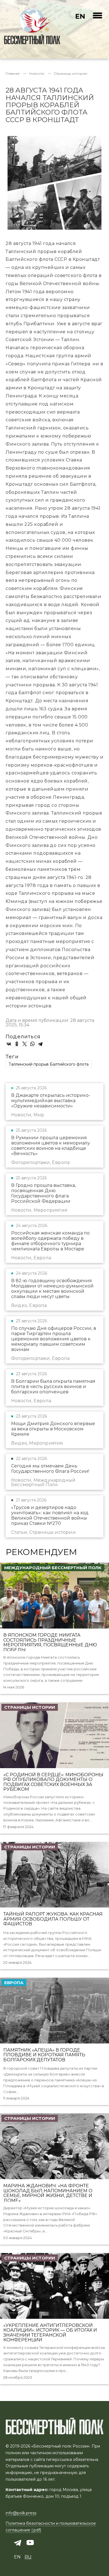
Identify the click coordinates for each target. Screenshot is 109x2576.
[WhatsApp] (32, 1044)
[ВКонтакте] (9, 1044)
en (80, 16)
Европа (14, 1983)
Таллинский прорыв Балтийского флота (49, 1064)
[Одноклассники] (17, 1044)
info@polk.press (21, 2513)
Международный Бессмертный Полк (53, 1568)
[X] (25, 1044)
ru (28, 2557)
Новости (37, 74)
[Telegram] (40, 1044)
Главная (13, 74)
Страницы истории (70, 74)
